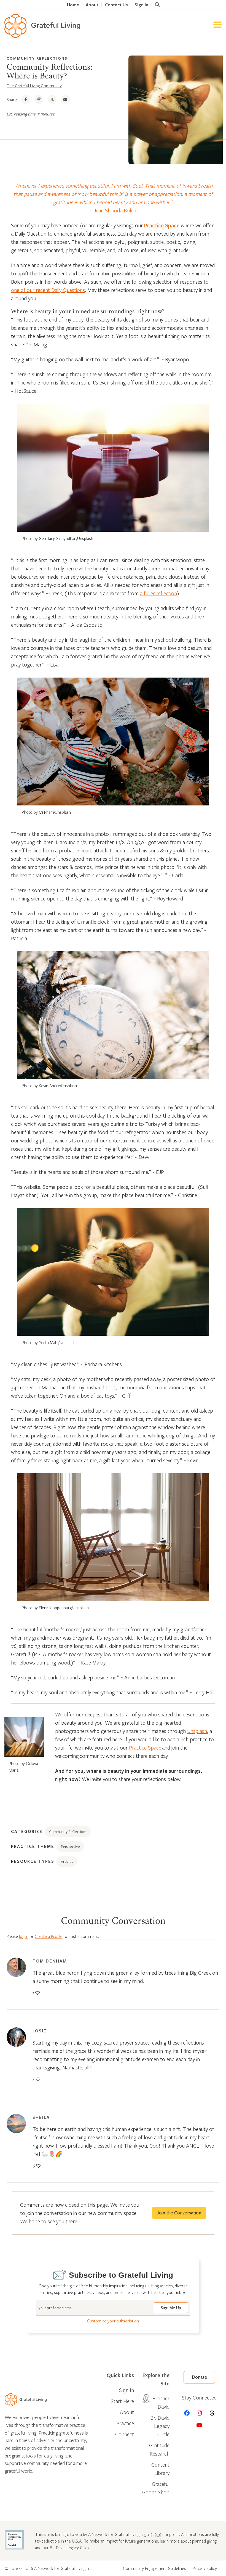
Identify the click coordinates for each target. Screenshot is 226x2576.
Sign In (141, 5)
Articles (67, 1861)
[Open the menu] (217, 26)
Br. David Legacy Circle (160, 2426)
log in (24, 1936)
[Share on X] (52, 99)
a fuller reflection (158, 593)
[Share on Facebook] (26, 99)
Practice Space (162, 225)
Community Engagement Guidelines (154, 2568)
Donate (199, 2377)
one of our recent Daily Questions (48, 290)
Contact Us (116, 5)
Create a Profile (49, 1936)
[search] (157, 5)
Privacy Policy (205, 2568)
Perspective (70, 1847)
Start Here (122, 2401)
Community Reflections (37, 58)
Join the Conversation (179, 2213)
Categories (27, 1831)
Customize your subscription (113, 2321)
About (92, 5)
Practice (125, 2423)
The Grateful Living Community (34, 86)
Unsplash (197, 1731)
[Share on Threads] (39, 99)
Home (73, 5)
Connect (125, 2434)
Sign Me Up (171, 2308)
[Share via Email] (65, 99)
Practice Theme (33, 1846)
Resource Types (33, 1861)
